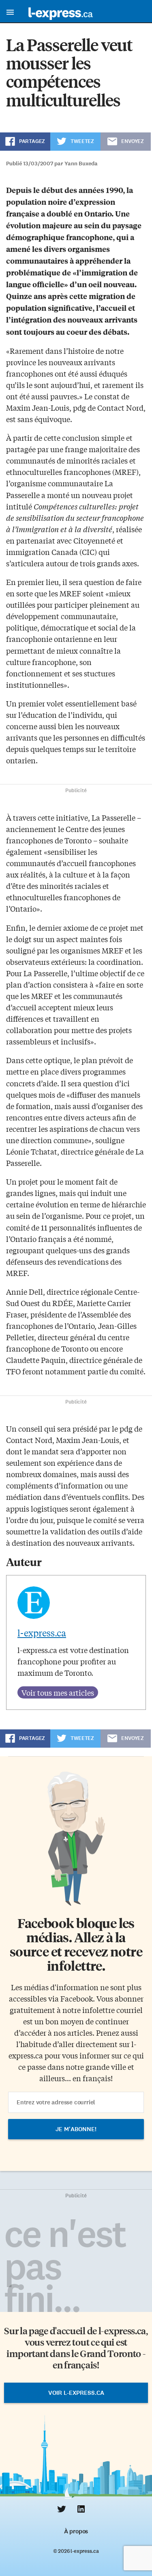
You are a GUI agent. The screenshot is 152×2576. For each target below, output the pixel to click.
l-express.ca (42, 1633)
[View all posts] (58, 1692)
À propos (76, 2531)
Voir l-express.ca (76, 2393)
